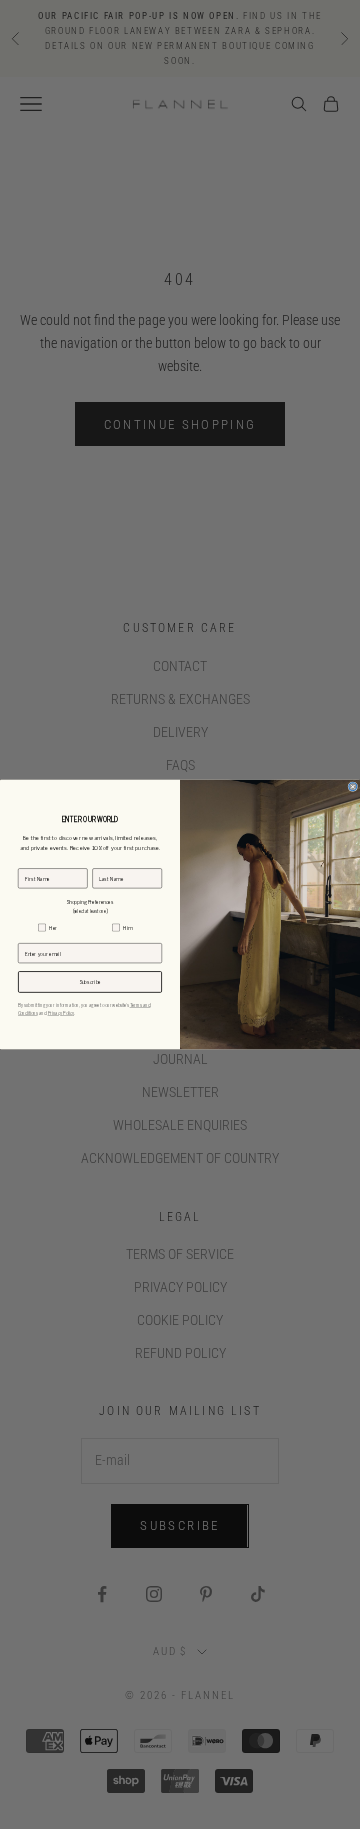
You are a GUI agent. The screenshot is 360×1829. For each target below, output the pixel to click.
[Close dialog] (353, 787)
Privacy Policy (61, 1013)
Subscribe (90, 981)
